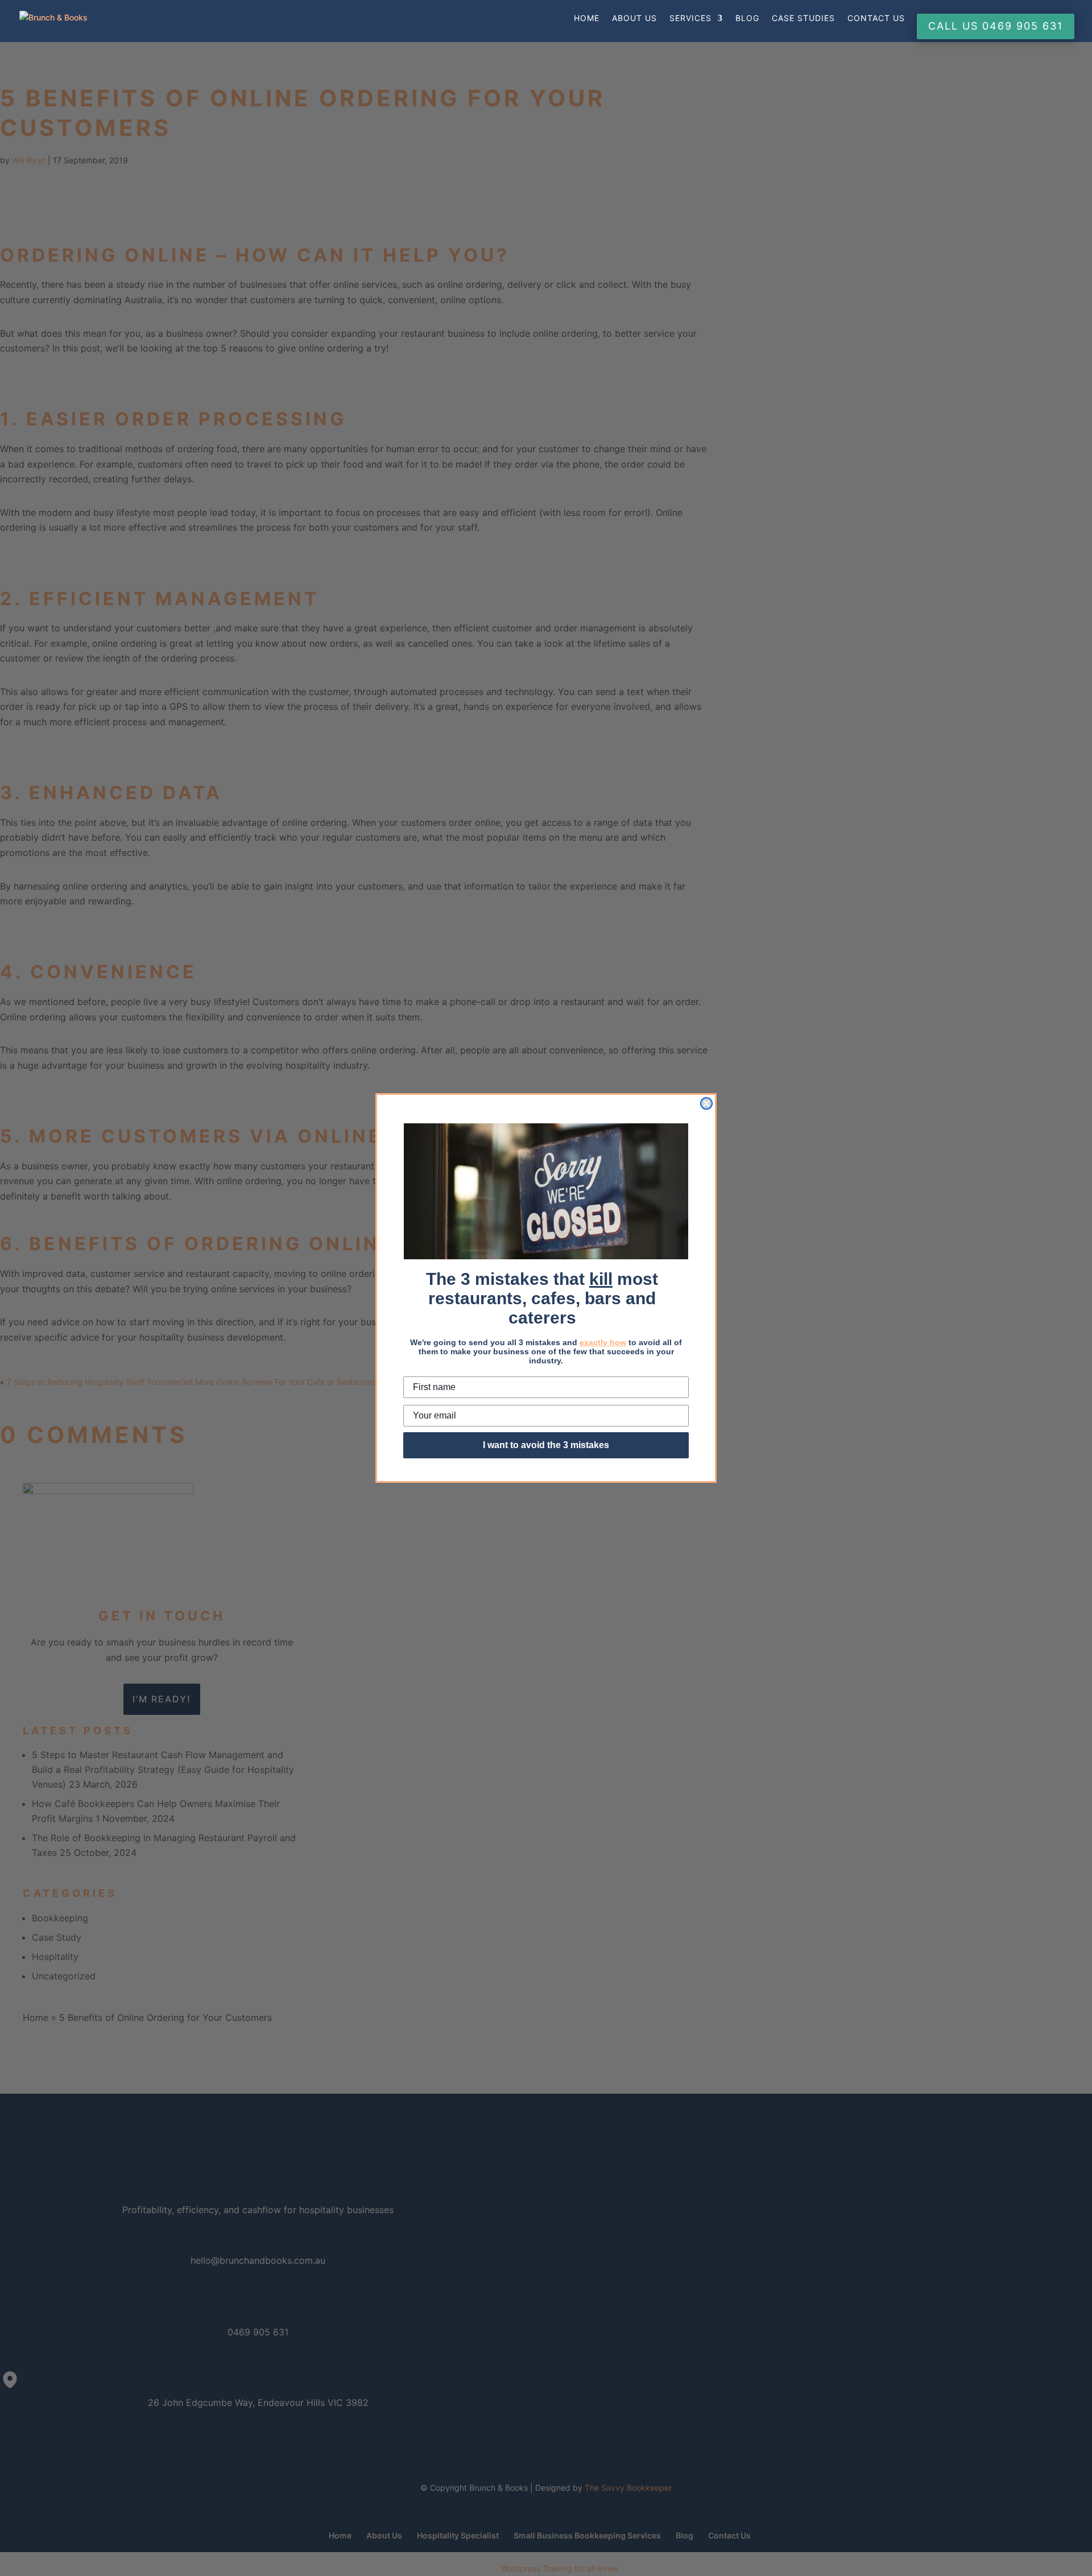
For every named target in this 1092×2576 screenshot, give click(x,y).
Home (587, 18)
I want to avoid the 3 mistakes (546, 1445)
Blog (747, 18)
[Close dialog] (706, 1103)
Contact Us (876, 18)
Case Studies (803, 18)
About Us (634, 18)
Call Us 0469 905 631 (996, 26)
